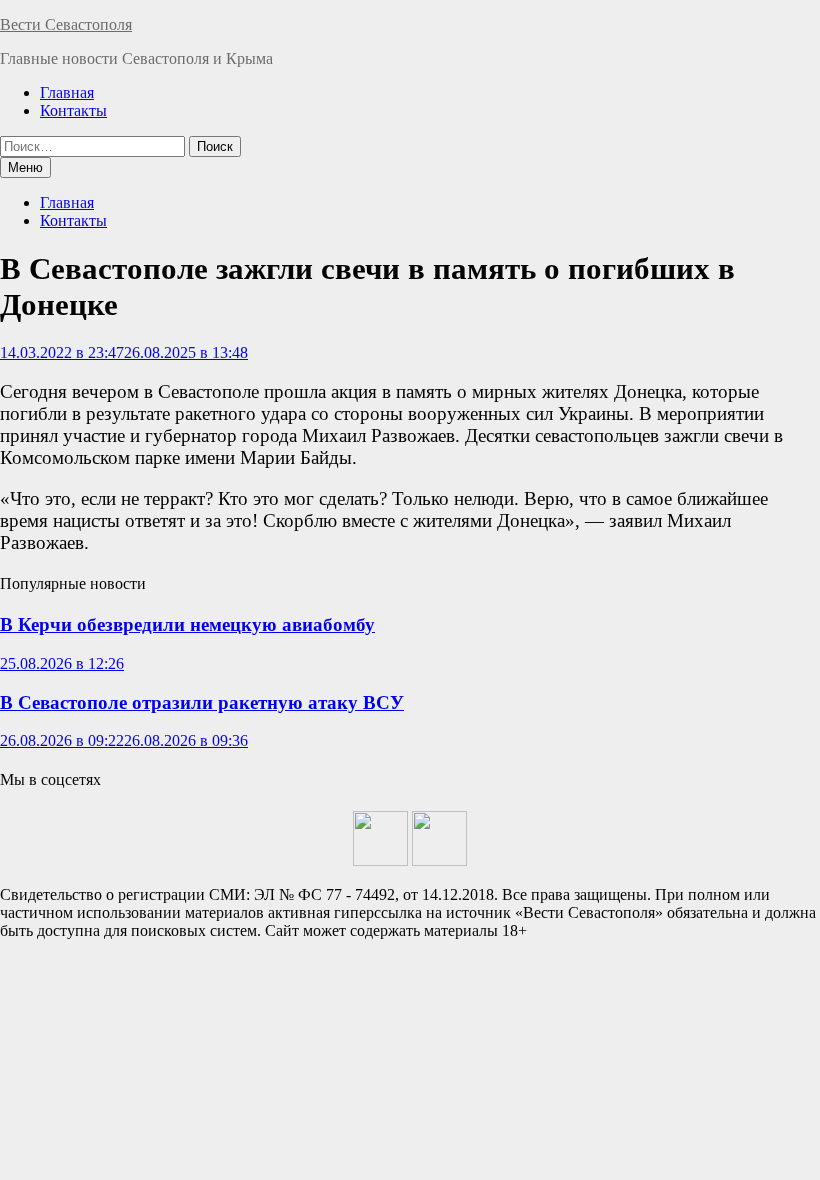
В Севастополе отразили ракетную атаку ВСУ (202, 702)
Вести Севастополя (66, 24)
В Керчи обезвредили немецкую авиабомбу (187, 624)
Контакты (73, 110)
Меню (25, 167)
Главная (67, 92)
